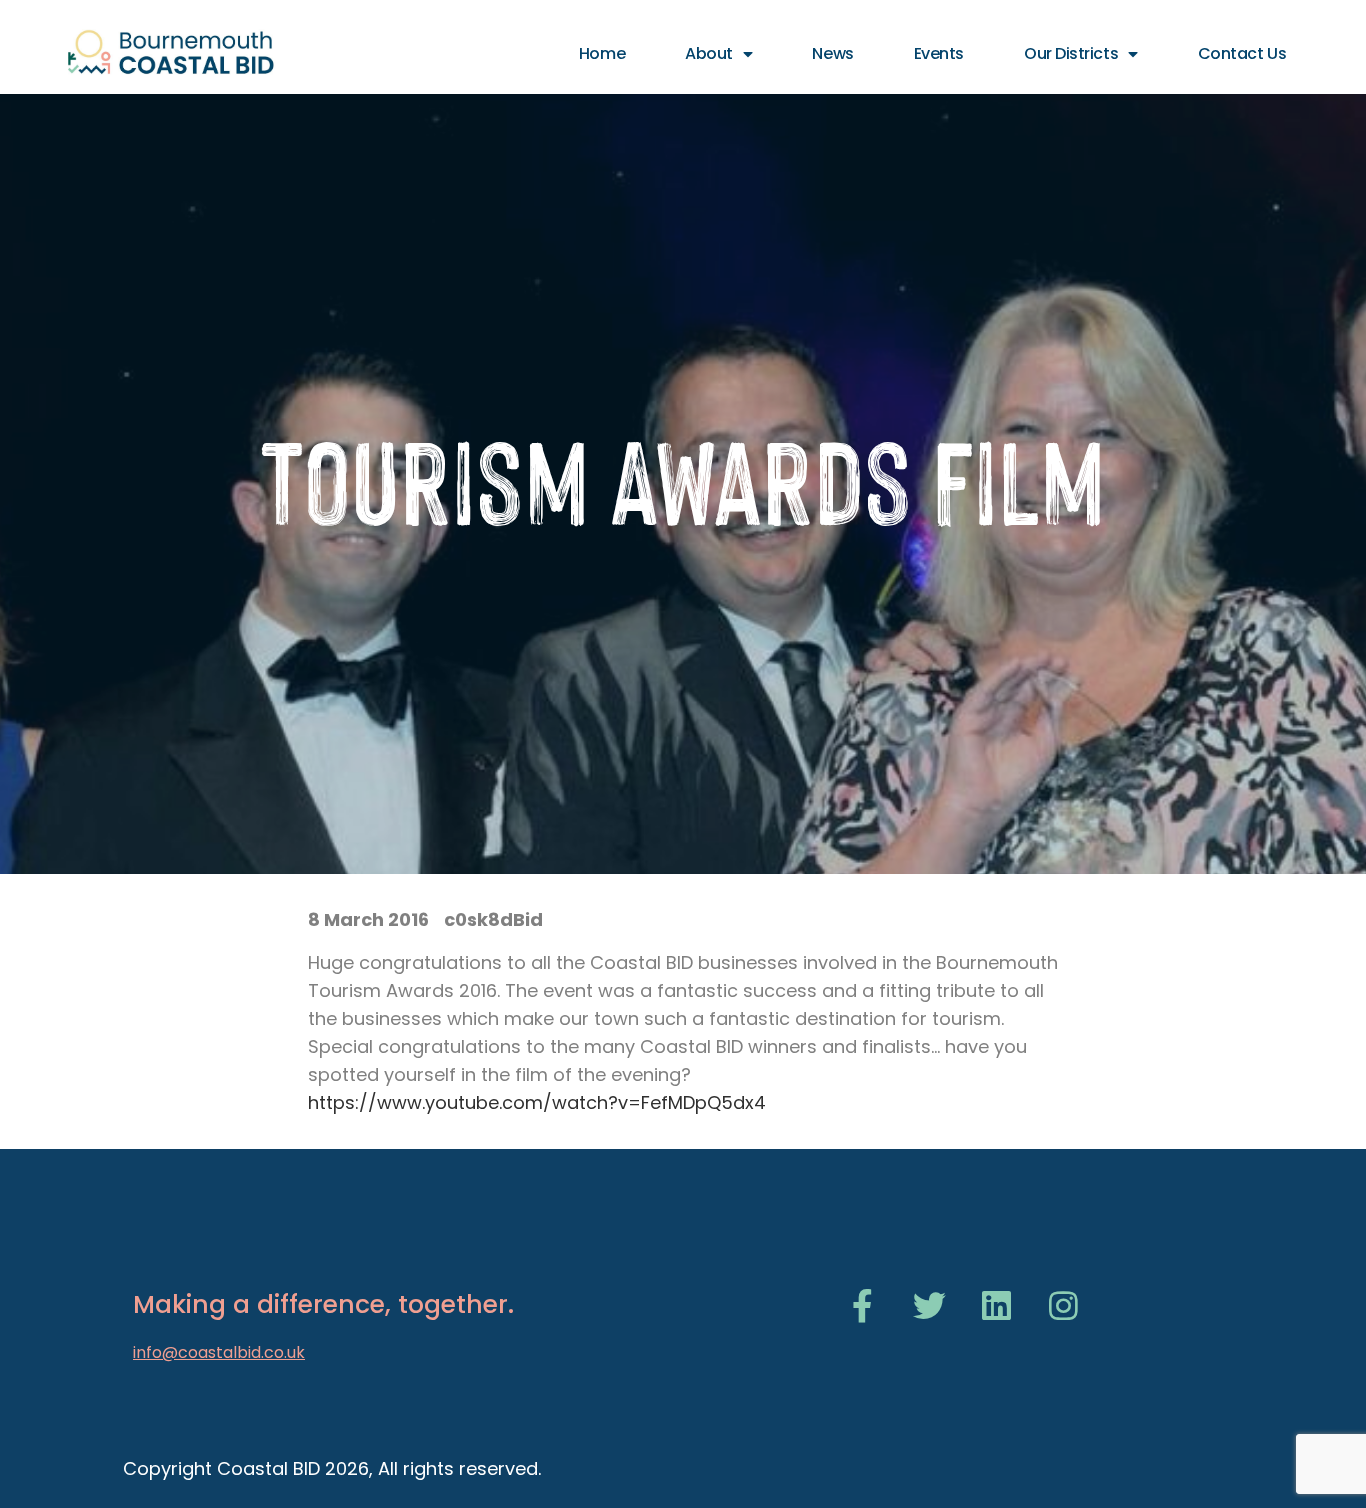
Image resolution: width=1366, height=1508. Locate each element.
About (709, 53)
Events (939, 53)
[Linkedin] (996, 1305)
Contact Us (1242, 53)
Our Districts (1071, 53)
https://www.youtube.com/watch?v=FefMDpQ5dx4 (537, 1102)
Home (602, 53)
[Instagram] (1063, 1305)
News (832, 53)
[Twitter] (929, 1305)
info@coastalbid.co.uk (219, 1352)
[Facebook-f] (862, 1305)
